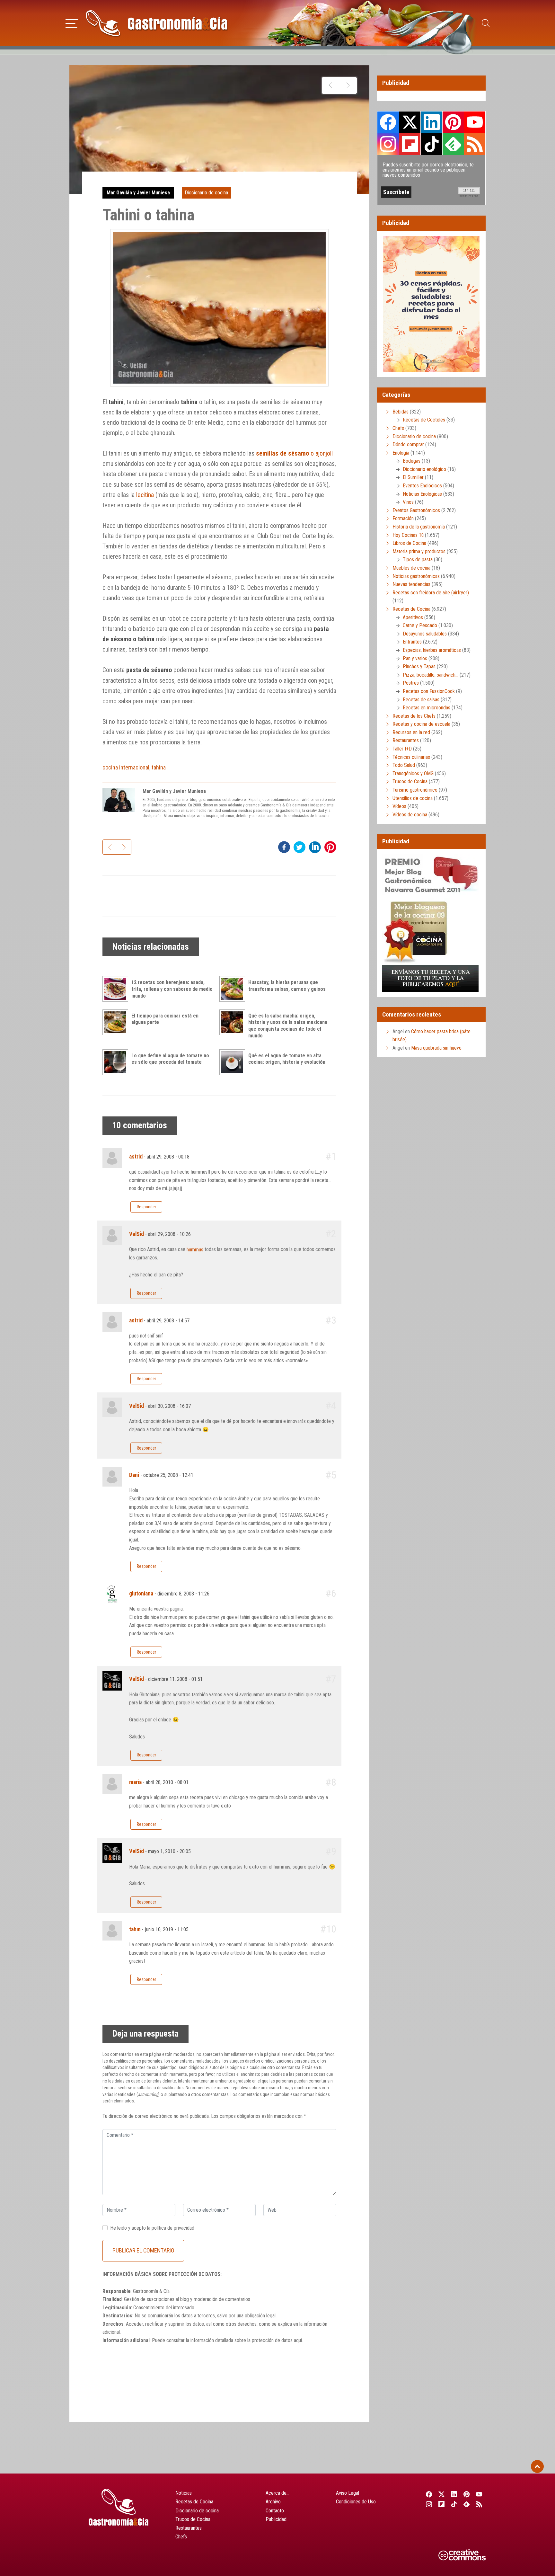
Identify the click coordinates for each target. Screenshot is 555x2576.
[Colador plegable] (348, 85)
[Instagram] (429, 2504)
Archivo (273, 2502)
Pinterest (453, 122)
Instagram (388, 144)
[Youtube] (479, 2494)
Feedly (453, 144)
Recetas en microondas (427, 708)
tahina (159, 767)
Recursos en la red (411, 732)
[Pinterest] (467, 2494)
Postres (411, 683)
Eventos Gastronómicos (416, 510)
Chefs (398, 428)
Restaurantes (406, 740)
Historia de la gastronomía (419, 527)
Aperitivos (413, 617)
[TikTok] (454, 2504)
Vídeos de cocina (410, 815)
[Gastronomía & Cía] (156, 23)
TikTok (431, 144)
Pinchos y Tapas (419, 666)
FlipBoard (410, 144)
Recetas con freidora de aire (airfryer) (431, 593)
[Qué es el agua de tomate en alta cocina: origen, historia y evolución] (234, 1062)
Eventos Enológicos (422, 486)
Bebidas (401, 412)
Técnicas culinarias (411, 757)
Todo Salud (404, 765)
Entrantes (412, 642)
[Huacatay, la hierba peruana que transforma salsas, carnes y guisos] (234, 989)
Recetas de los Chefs (414, 716)
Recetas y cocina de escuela (421, 724)
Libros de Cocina (409, 543)
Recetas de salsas (421, 700)
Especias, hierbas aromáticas (432, 650)
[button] (72, 22)
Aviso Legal (348, 2493)
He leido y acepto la (152, 2228)
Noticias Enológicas (422, 494)
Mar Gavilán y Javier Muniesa (138, 193)
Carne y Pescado (420, 625)
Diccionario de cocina (206, 193)
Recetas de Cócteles (424, 420)
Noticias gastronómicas (416, 576)
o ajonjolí (294, 453)
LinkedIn (431, 122)
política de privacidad (173, 2228)
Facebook (388, 122)
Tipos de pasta (418, 560)
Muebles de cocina (411, 568)
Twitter (410, 122)
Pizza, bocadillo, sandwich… (431, 675)
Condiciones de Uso (356, 2502)
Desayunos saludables (425, 634)
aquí (298, 2340)
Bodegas (412, 461)
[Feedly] (467, 2504)
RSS (475, 144)
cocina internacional (126, 767)
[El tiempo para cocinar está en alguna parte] (117, 1022)
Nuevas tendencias (411, 584)
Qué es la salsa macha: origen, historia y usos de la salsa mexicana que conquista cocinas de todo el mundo (288, 1026)
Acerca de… (277, 2493)
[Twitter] (441, 2494)
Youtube (475, 122)
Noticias (184, 2493)
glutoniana (141, 1594)
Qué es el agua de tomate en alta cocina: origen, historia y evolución (287, 1059)
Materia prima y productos (419, 551)
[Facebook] (429, 2494)
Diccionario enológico (424, 469)
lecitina (145, 495)
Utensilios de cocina (413, 798)
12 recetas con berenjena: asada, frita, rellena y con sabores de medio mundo (172, 989)
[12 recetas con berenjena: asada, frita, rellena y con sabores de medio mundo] (117, 989)
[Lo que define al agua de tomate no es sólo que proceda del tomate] (117, 1062)
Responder (146, 1207)
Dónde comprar (408, 444)
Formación (403, 518)
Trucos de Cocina (410, 782)
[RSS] (479, 2504)
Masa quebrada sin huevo (436, 1048)
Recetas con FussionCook (429, 691)
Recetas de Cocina (411, 609)
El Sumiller (413, 477)
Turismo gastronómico (415, 790)
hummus (195, 1250)
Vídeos (399, 806)
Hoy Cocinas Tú (408, 535)
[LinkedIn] (454, 2494)
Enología (401, 453)
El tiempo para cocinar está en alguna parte (165, 1019)
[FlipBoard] (441, 2504)
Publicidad (276, 2519)
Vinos (408, 502)
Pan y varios (415, 658)
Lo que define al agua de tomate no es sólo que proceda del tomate (170, 1059)
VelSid (137, 1234)
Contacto (275, 2511)
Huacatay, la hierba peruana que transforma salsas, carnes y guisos (287, 986)
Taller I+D (402, 749)
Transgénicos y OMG (413, 773)
